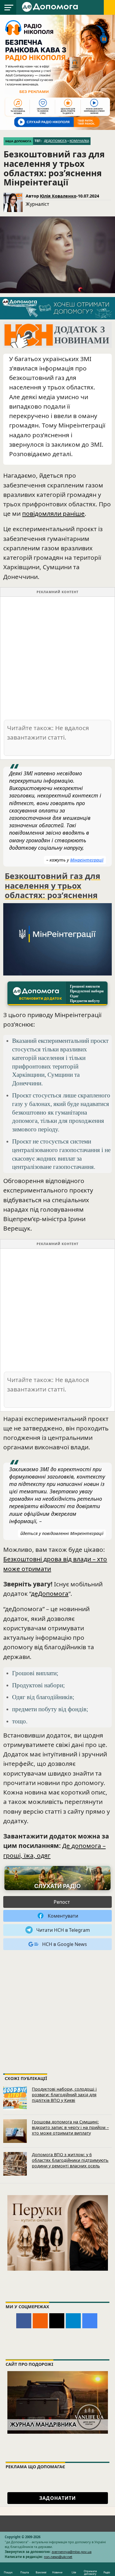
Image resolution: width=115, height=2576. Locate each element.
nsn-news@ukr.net (58, 2557)
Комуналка (79, 141)
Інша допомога (18, 141)
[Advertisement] (57, 658)
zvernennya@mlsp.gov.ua (72, 2552)
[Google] (90, 2321)
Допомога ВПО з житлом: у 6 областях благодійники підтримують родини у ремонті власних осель (70, 2160)
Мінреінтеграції (87, 860)
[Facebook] (24, 2321)
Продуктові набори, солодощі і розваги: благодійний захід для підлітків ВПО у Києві (64, 2094)
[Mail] (57, 2321)
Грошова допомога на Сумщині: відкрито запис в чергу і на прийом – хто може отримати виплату (70, 2127)
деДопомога (55, 141)
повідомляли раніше (53, 513)
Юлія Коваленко (58, 196)
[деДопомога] (51, 6)
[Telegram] (73, 2321)
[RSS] (40, 2321)
